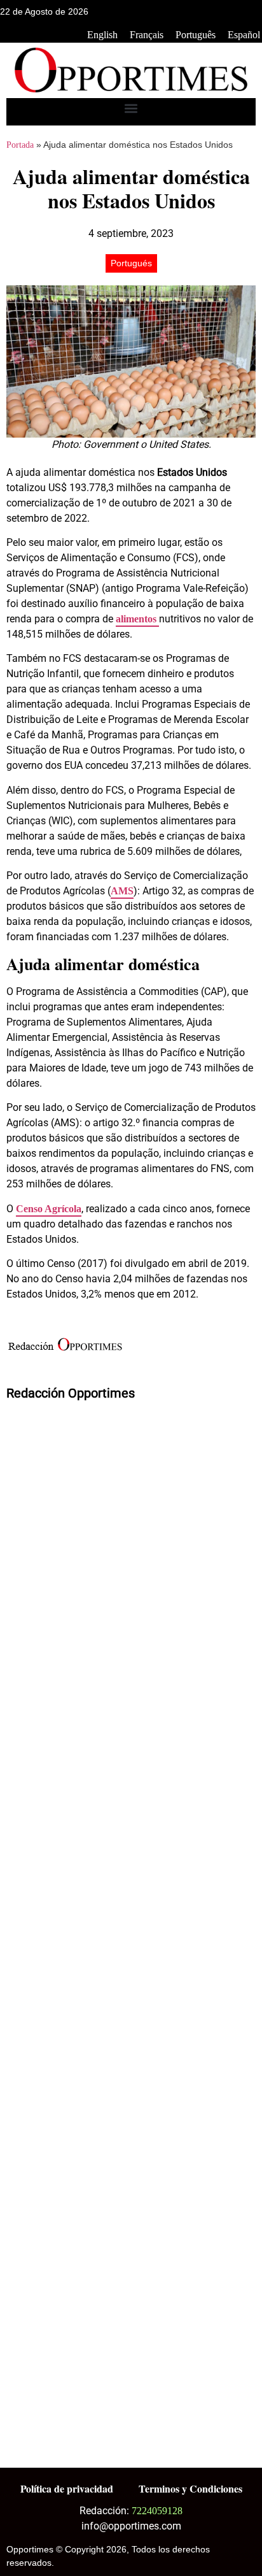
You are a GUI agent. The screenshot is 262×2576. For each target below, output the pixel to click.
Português (196, 35)
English (102, 35)
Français (147, 35)
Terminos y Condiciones (190, 2488)
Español (244, 35)
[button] (131, 109)
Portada (20, 145)
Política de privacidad (67, 2488)
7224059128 (157, 2511)
